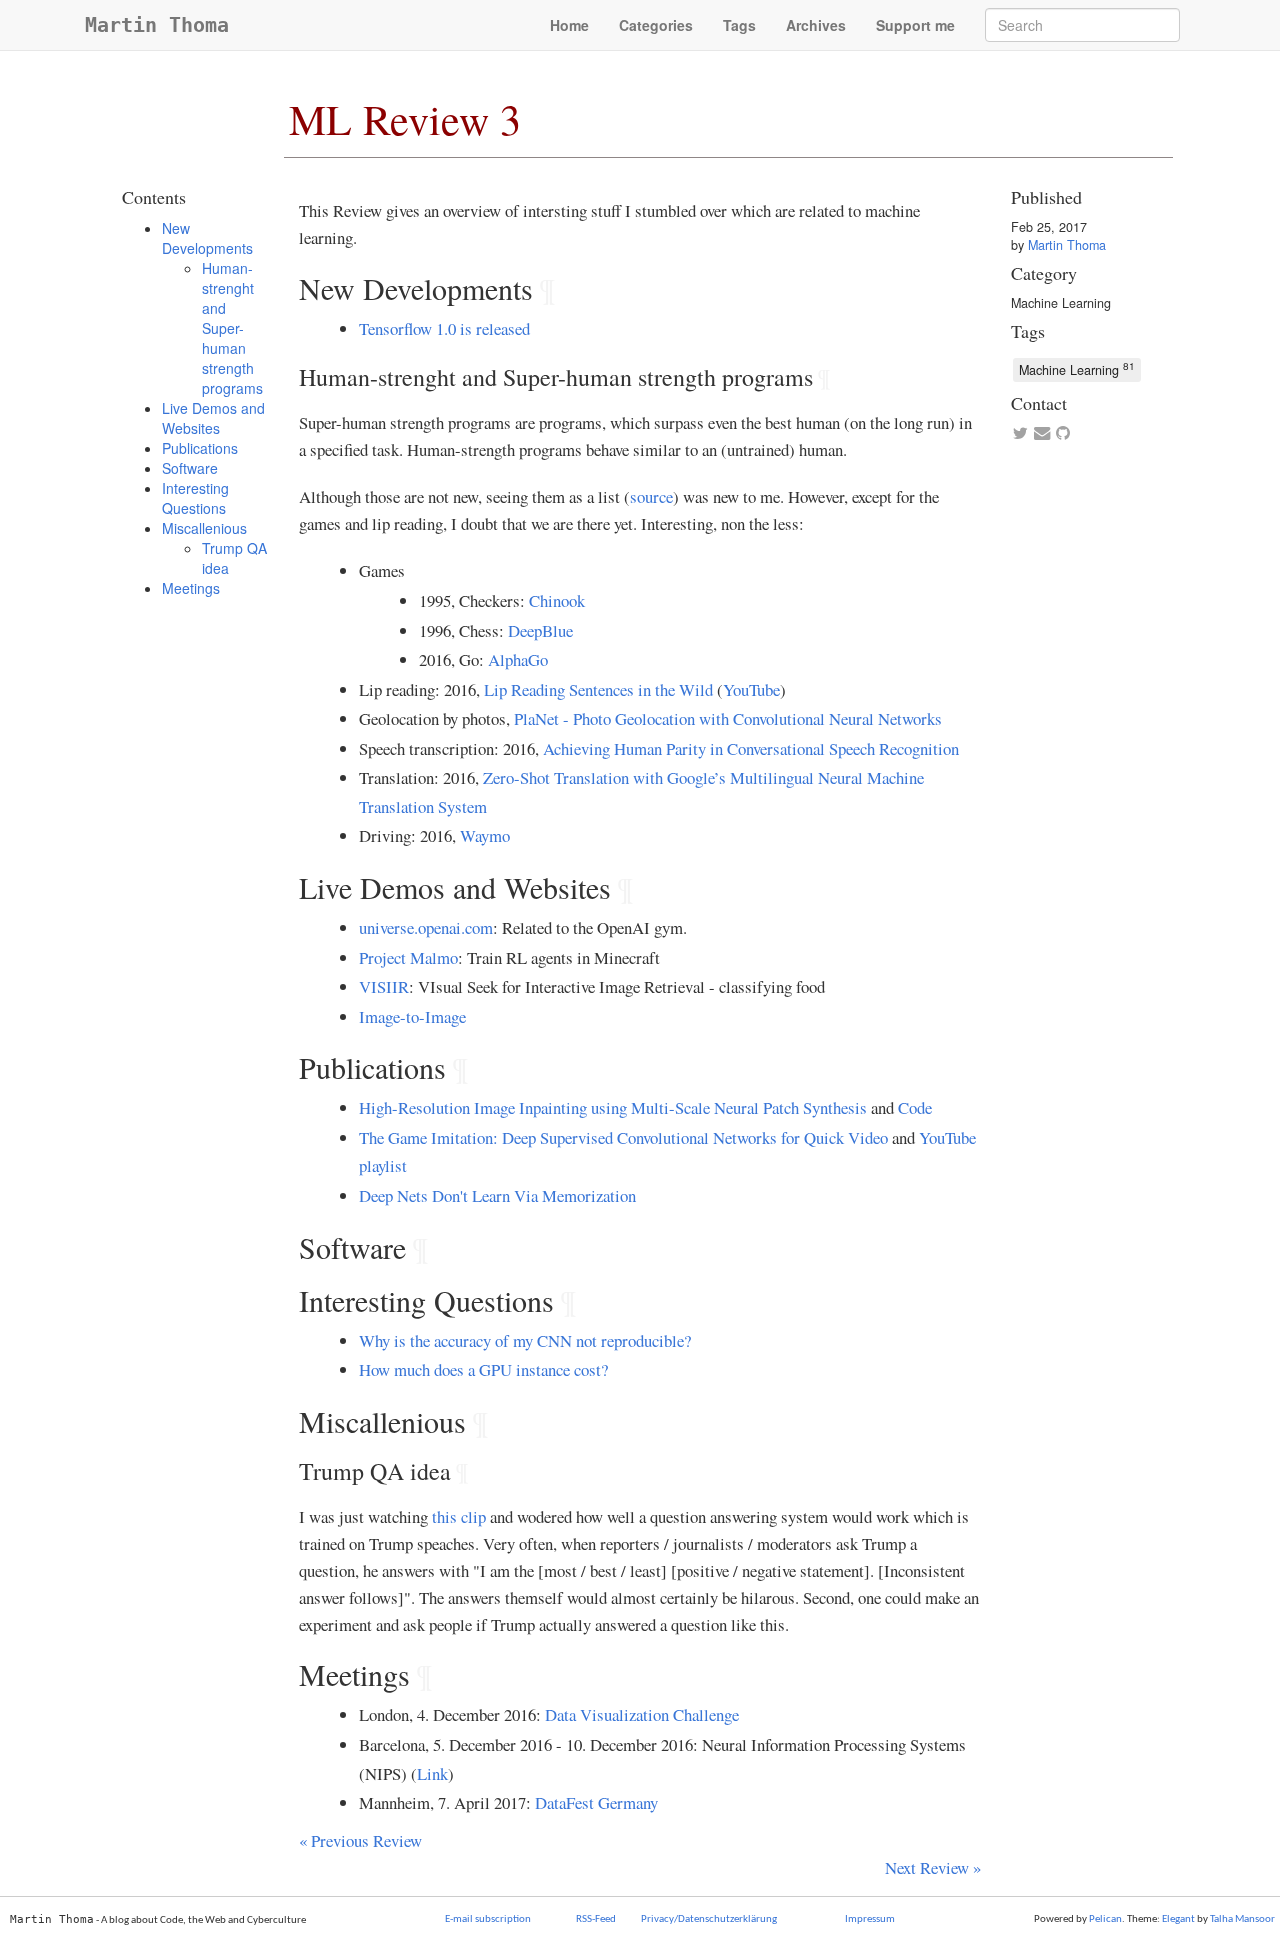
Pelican (1105, 1919)
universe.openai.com (426, 927)
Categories (656, 25)
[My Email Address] (1041, 434)
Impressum (870, 1919)
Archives (816, 25)
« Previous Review (360, 1840)
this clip (459, 1516)
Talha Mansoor (1242, 1919)
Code (915, 1107)
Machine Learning (1061, 303)
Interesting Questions (195, 498)
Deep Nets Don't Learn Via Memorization (497, 1195)
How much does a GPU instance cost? (483, 1369)
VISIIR (384, 986)
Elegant (1178, 1919)
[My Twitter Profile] (1020, 434)
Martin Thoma (157, 25)
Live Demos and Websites (213, 418)
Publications (200, 448)
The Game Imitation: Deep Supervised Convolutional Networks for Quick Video (623, 1137)
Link (432, 1773)
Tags (739, 25)
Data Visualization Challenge (642, 1714)
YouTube (751, 689)
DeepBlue (540, 630)
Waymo (485, 835)
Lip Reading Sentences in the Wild (598, 689)
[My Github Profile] (1063, 434)
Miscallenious (204, 528)
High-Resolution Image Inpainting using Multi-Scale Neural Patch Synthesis (613, 1107)
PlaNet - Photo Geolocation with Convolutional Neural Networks (728, 718)
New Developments (207, 238)
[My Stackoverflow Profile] (1085, 434)
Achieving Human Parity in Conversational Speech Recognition (751, 748)
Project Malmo (408, 957)
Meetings (191, 588)
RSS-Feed (596, 1919)
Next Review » (933, 1867)
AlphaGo (518, 659)
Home (569, 25)
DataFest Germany (596, 1802)
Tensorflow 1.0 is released (444, 328)
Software (190, 468)
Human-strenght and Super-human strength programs (232, 328)
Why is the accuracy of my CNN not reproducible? (525, 1340)
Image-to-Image (412, 1016)
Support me (915, 25)
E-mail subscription (488, 1919)
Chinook (557, 600)
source (651, 496)
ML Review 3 (405, 119)
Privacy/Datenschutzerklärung (709, 1919)
